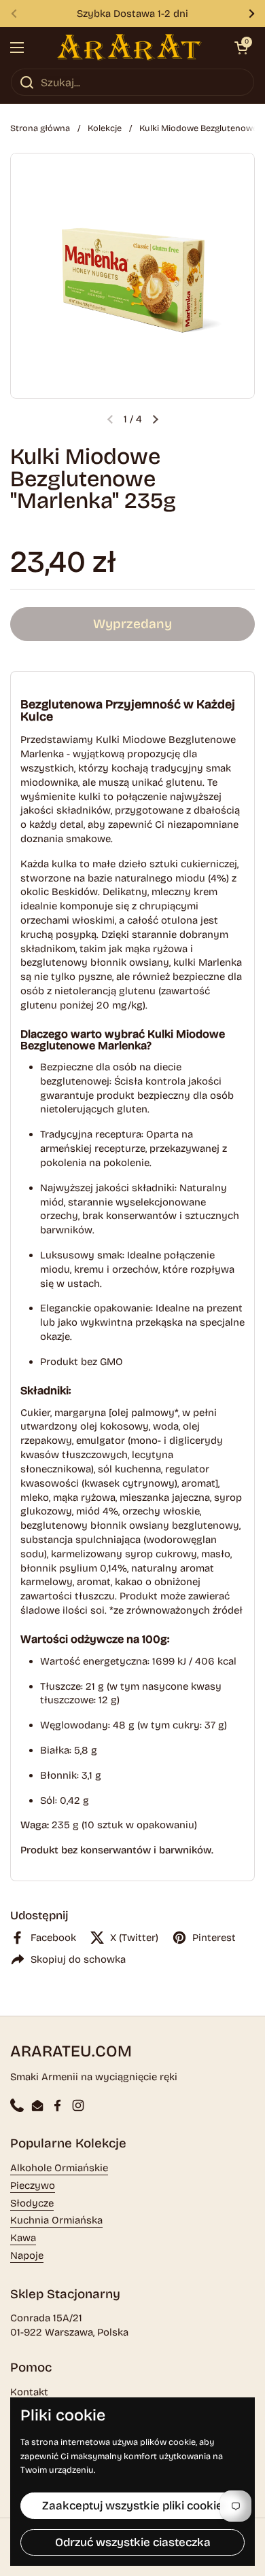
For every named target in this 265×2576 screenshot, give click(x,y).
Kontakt (29, 2392)
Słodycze (32, 2203)
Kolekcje (105, 128)
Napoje (27, 2255)
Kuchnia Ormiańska (56, 2220)
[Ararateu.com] (129, 48)
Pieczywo (33, 2185)
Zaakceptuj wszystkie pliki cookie (132, 2506)
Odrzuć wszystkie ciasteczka (133, 2542)
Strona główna (40, 128)
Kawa (23, 2238)
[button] (241, 48)
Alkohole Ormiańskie (59, 2168)
